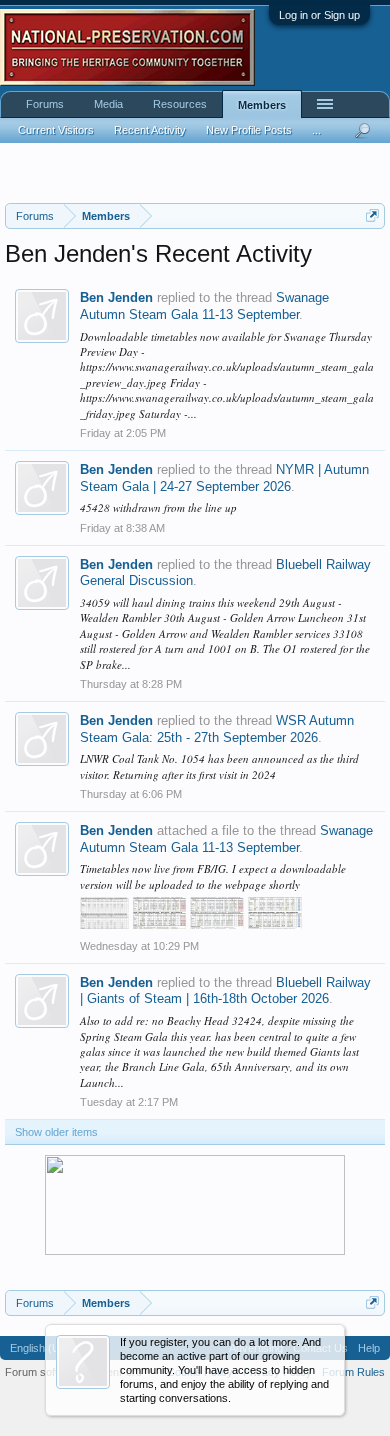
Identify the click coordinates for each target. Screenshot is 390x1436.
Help (369, 1348)
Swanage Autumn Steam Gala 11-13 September (204, 306)
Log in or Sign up (319, 15)
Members (262, 105)
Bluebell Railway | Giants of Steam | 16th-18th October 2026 (225, 991)
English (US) (40, 1348)
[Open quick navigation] (372, 215)
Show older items (56, 1132)
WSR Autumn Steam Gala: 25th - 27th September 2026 (217, 729)
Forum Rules (353, 1372)
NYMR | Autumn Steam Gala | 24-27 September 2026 (224, 478)
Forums (45, 104)
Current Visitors (56, 130)
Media (108, 104)
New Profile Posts (249, 130)
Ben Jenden (116, 297)
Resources (180, 104)
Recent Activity (150, 130)
